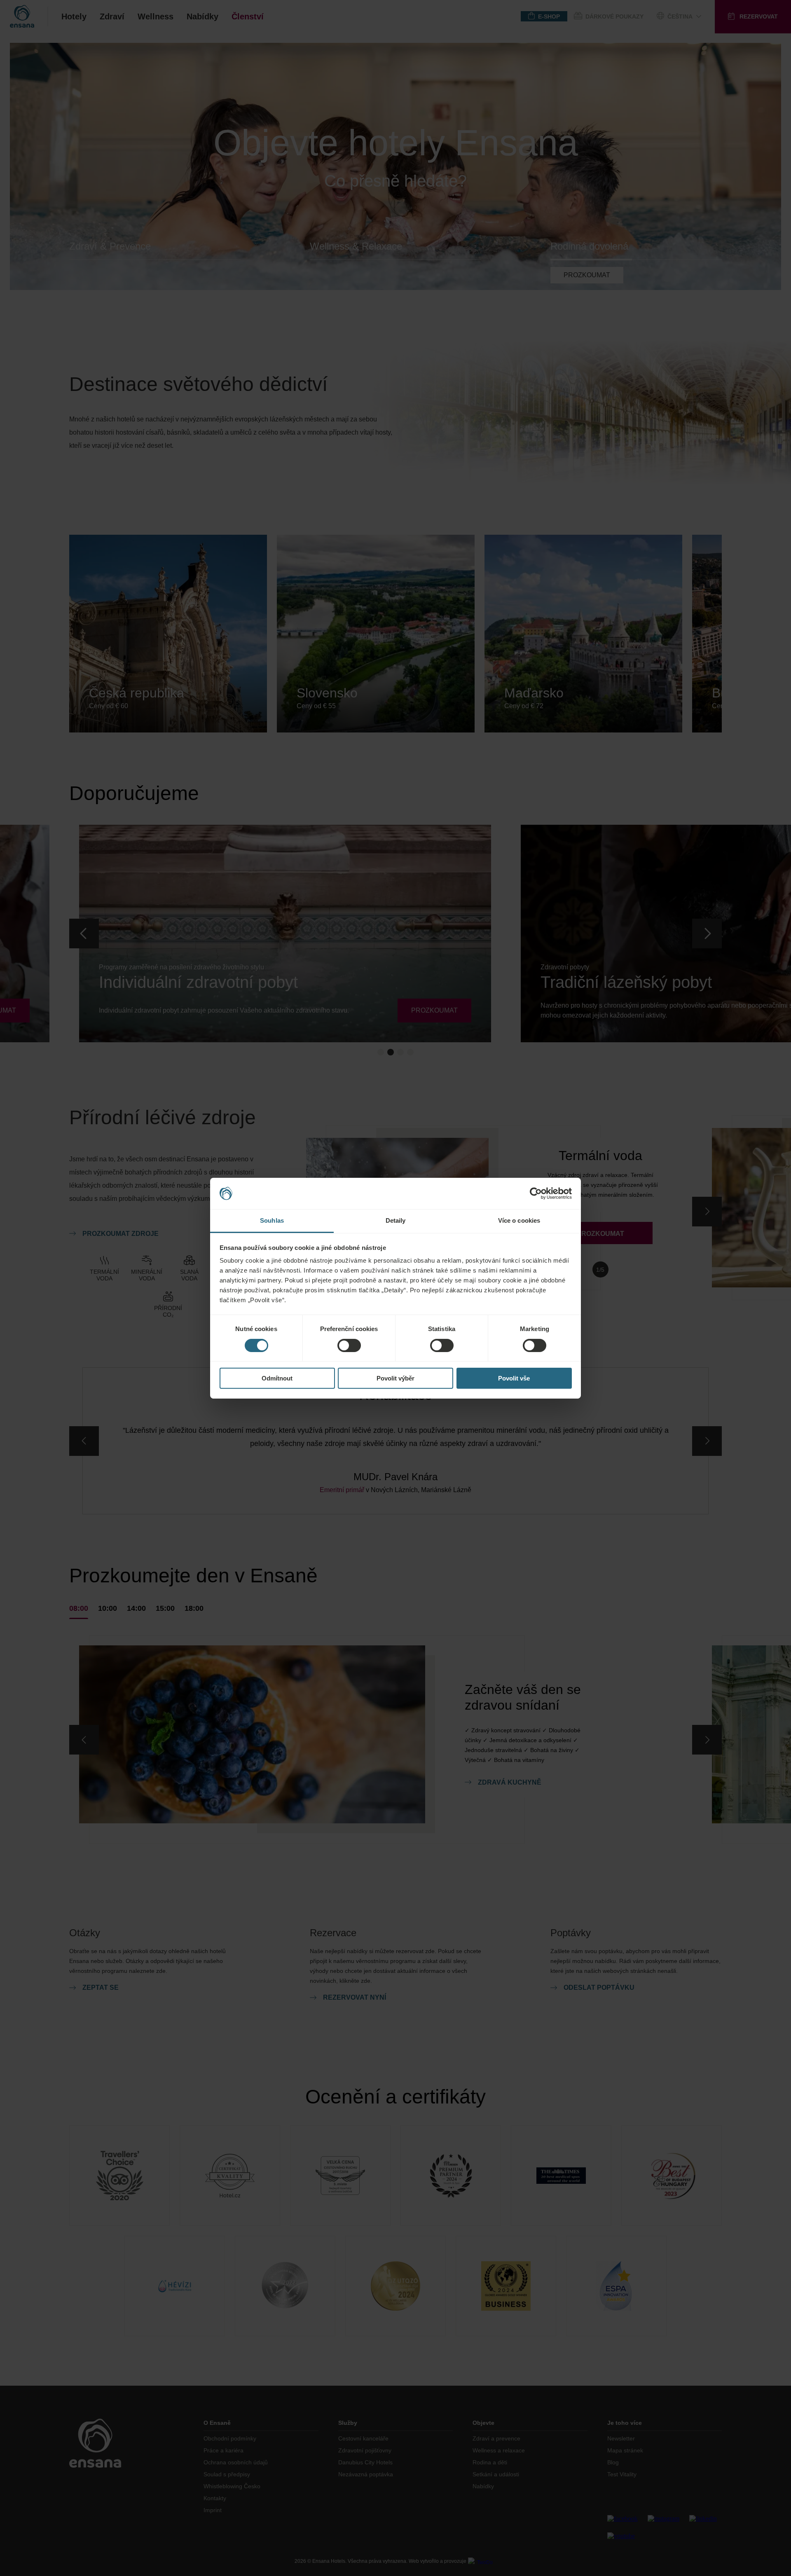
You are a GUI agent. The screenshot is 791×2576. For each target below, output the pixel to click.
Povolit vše (514, 1378)
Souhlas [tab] (272, 1220)
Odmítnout (277, 1378)
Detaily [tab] (396, 1220)
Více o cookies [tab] (519, 1220)
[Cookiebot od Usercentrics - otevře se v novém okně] (536, 1193)
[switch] (349, 1345)
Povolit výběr (395, 1378)
